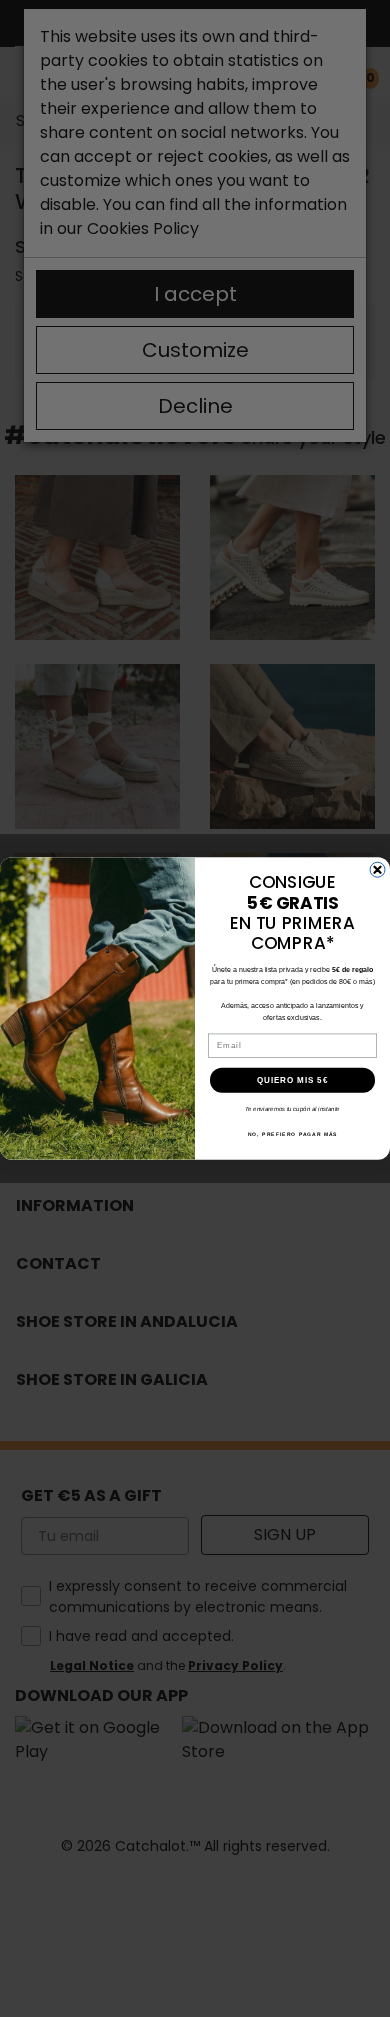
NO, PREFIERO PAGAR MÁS (293, 1135)
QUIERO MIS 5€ (293, 1080)
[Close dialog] (377, 869)
